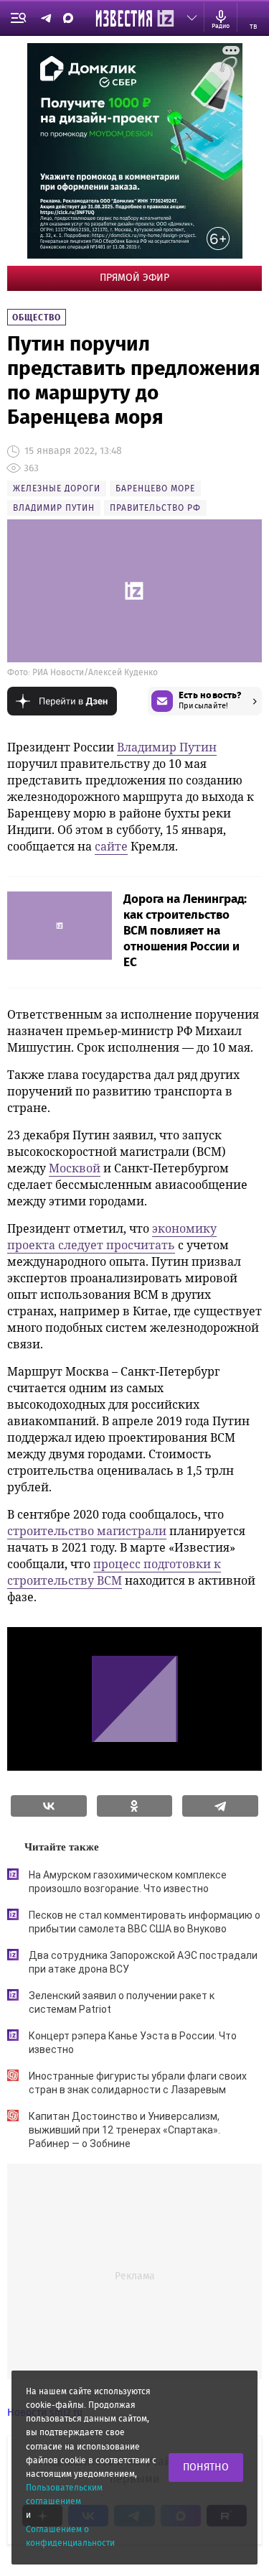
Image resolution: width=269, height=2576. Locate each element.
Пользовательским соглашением (64, 2494)
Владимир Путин (54, 508)
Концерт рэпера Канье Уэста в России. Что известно (133, 2043)
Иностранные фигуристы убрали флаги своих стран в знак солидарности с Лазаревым (138, 2083)
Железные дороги (57, 488)
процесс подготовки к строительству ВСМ (114, 1572)
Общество (37, 318)
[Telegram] (220, 1806)
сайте (111, 846)
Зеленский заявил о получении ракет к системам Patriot (122, 2002)
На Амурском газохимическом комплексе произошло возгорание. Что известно (128, 1882)
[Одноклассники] (135, 1806)
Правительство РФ (155, 508)
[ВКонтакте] (49, 1806)
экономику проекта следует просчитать (112, 1237)
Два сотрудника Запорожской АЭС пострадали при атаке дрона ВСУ (143, 1962)
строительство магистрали (87, 1531)
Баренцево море (155, 488)
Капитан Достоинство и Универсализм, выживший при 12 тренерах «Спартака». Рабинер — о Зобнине (124, 2130)
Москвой (75, 1168)
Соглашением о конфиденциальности (70, 2536)
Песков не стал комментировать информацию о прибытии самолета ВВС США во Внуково (145, 1922)
